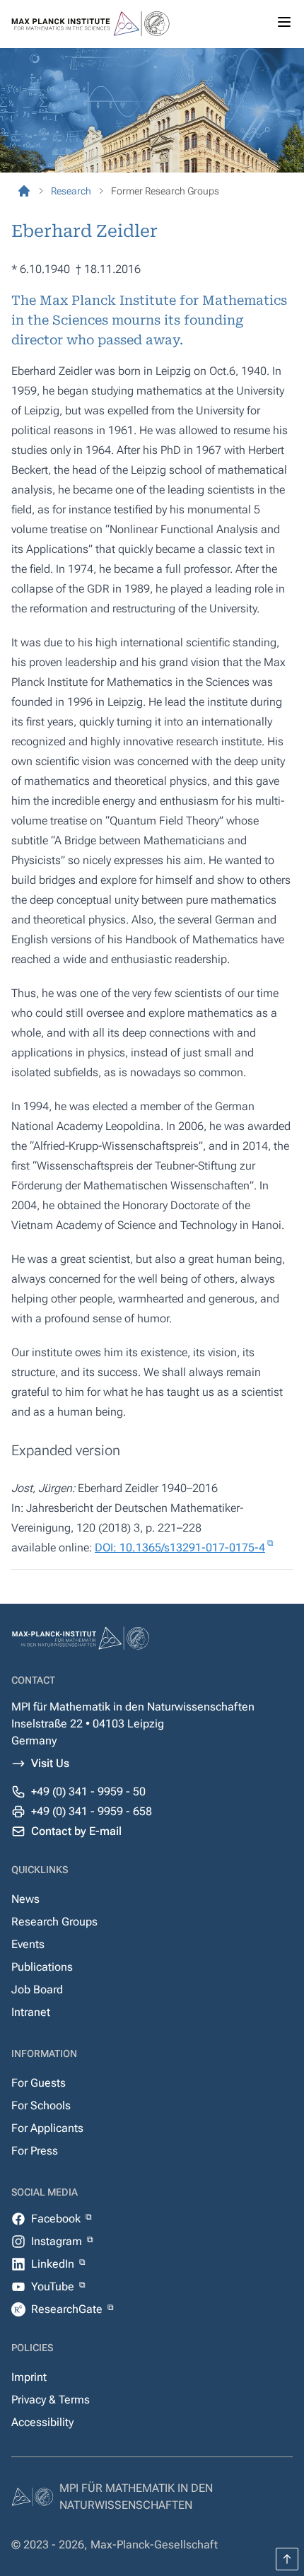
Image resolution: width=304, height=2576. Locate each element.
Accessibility (42, 2422)
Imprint (29, 2377)
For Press (35, 2151)
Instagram (58, 2241)
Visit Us (50, 1763)
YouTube (54, 2286)
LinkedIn (54, 2264)
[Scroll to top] (287, 2559)
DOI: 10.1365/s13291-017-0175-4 (180, 1548)
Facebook (57, 2219)
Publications (42, 1967)
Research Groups (54, 1922)
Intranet (31, 2012)
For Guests (39, 2083)
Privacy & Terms (51, 2400)
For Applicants (47, 2128)
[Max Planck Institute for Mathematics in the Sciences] (24, 191)
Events (28, 1944)
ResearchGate (68, 2309)
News (25, 1899)
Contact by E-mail (76, 1831)
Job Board (37, 1989)
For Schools (41, 2105)
